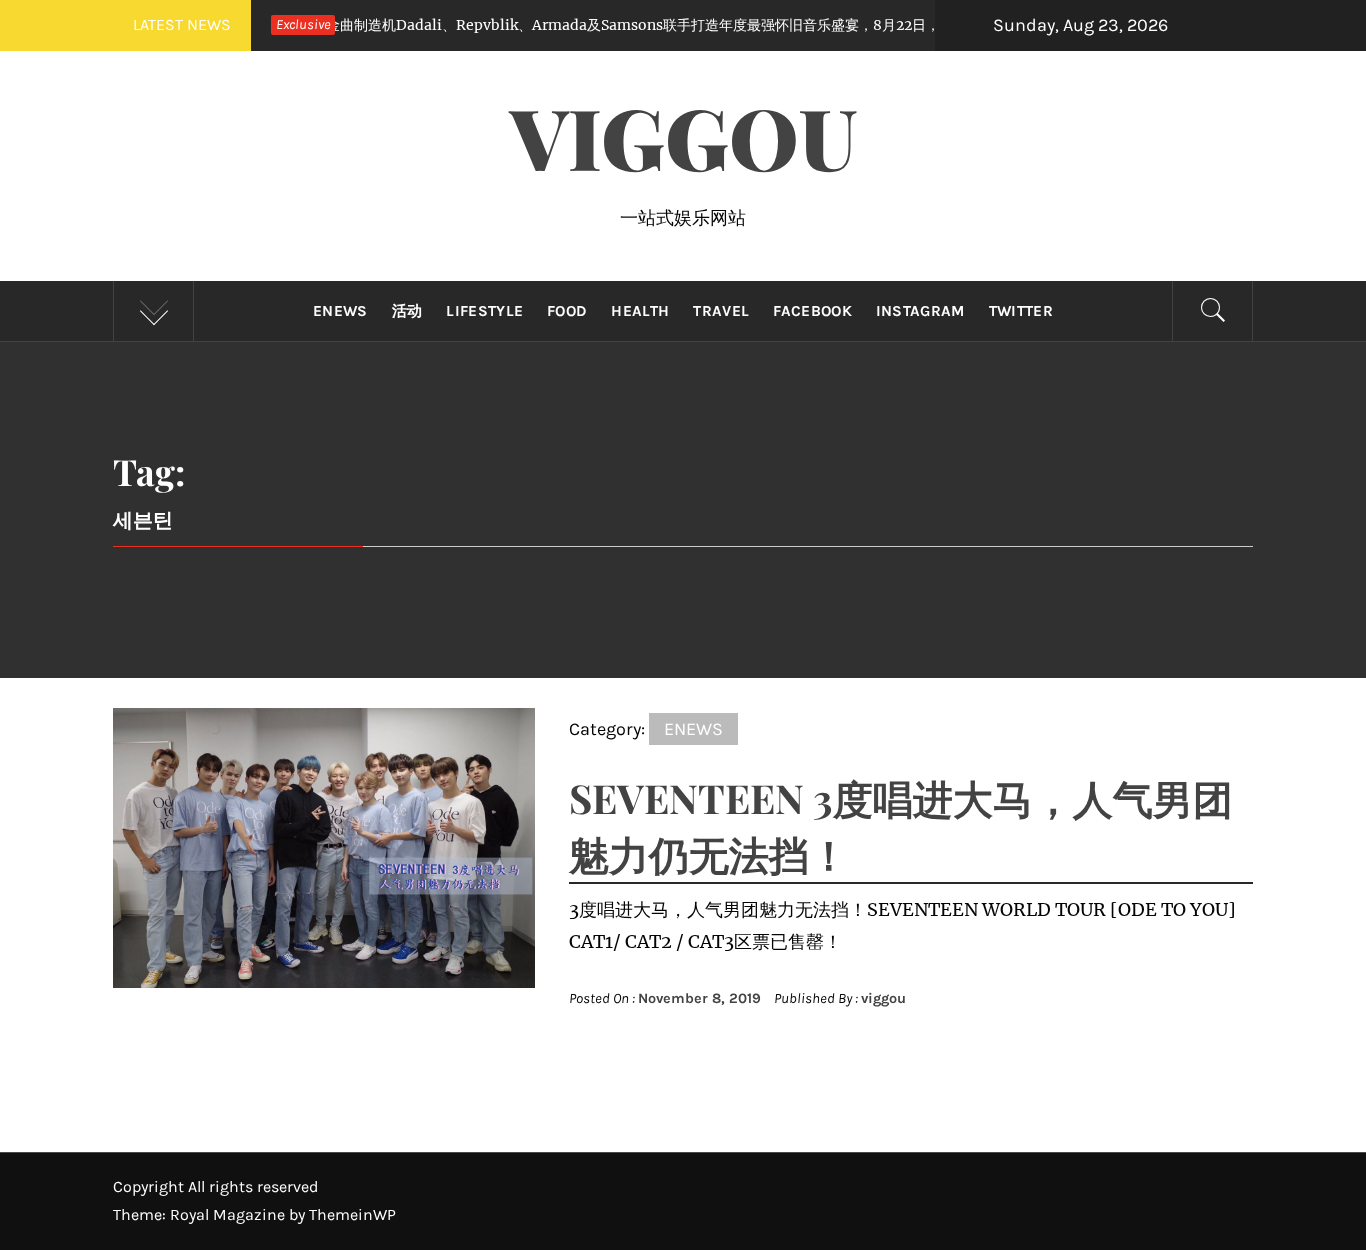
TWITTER (1021, 311)
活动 (407, 311)
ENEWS (340, 311)
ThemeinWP (352, 1214)
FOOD (567, 311)
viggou (883, 998)
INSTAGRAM (920, 311)
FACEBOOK (812, 311)
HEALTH (640, 311)
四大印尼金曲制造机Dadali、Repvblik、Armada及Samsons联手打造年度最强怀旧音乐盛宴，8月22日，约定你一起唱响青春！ (587, 25)
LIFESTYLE (484, 311)
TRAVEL (721, 311)
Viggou (683, 136)
